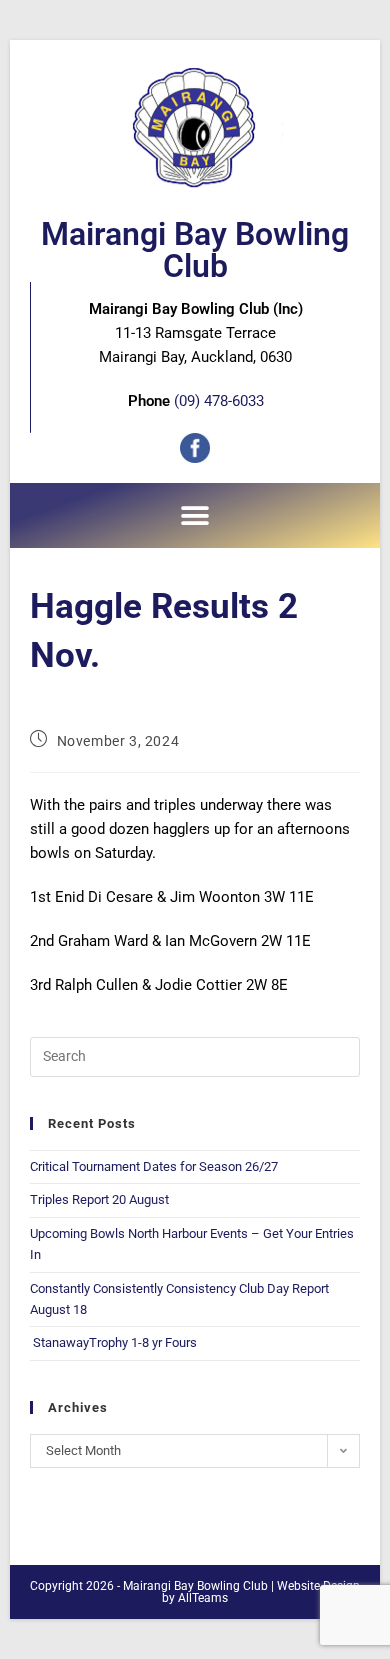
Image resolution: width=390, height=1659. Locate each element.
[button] (195, 515)
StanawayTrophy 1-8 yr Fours (113, 1342)
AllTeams (203, 1598)
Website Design (318, 1586)
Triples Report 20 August (99, 1199)
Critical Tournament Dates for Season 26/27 (154, 1166)
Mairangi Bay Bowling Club (195, 250)
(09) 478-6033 (219, 401)
